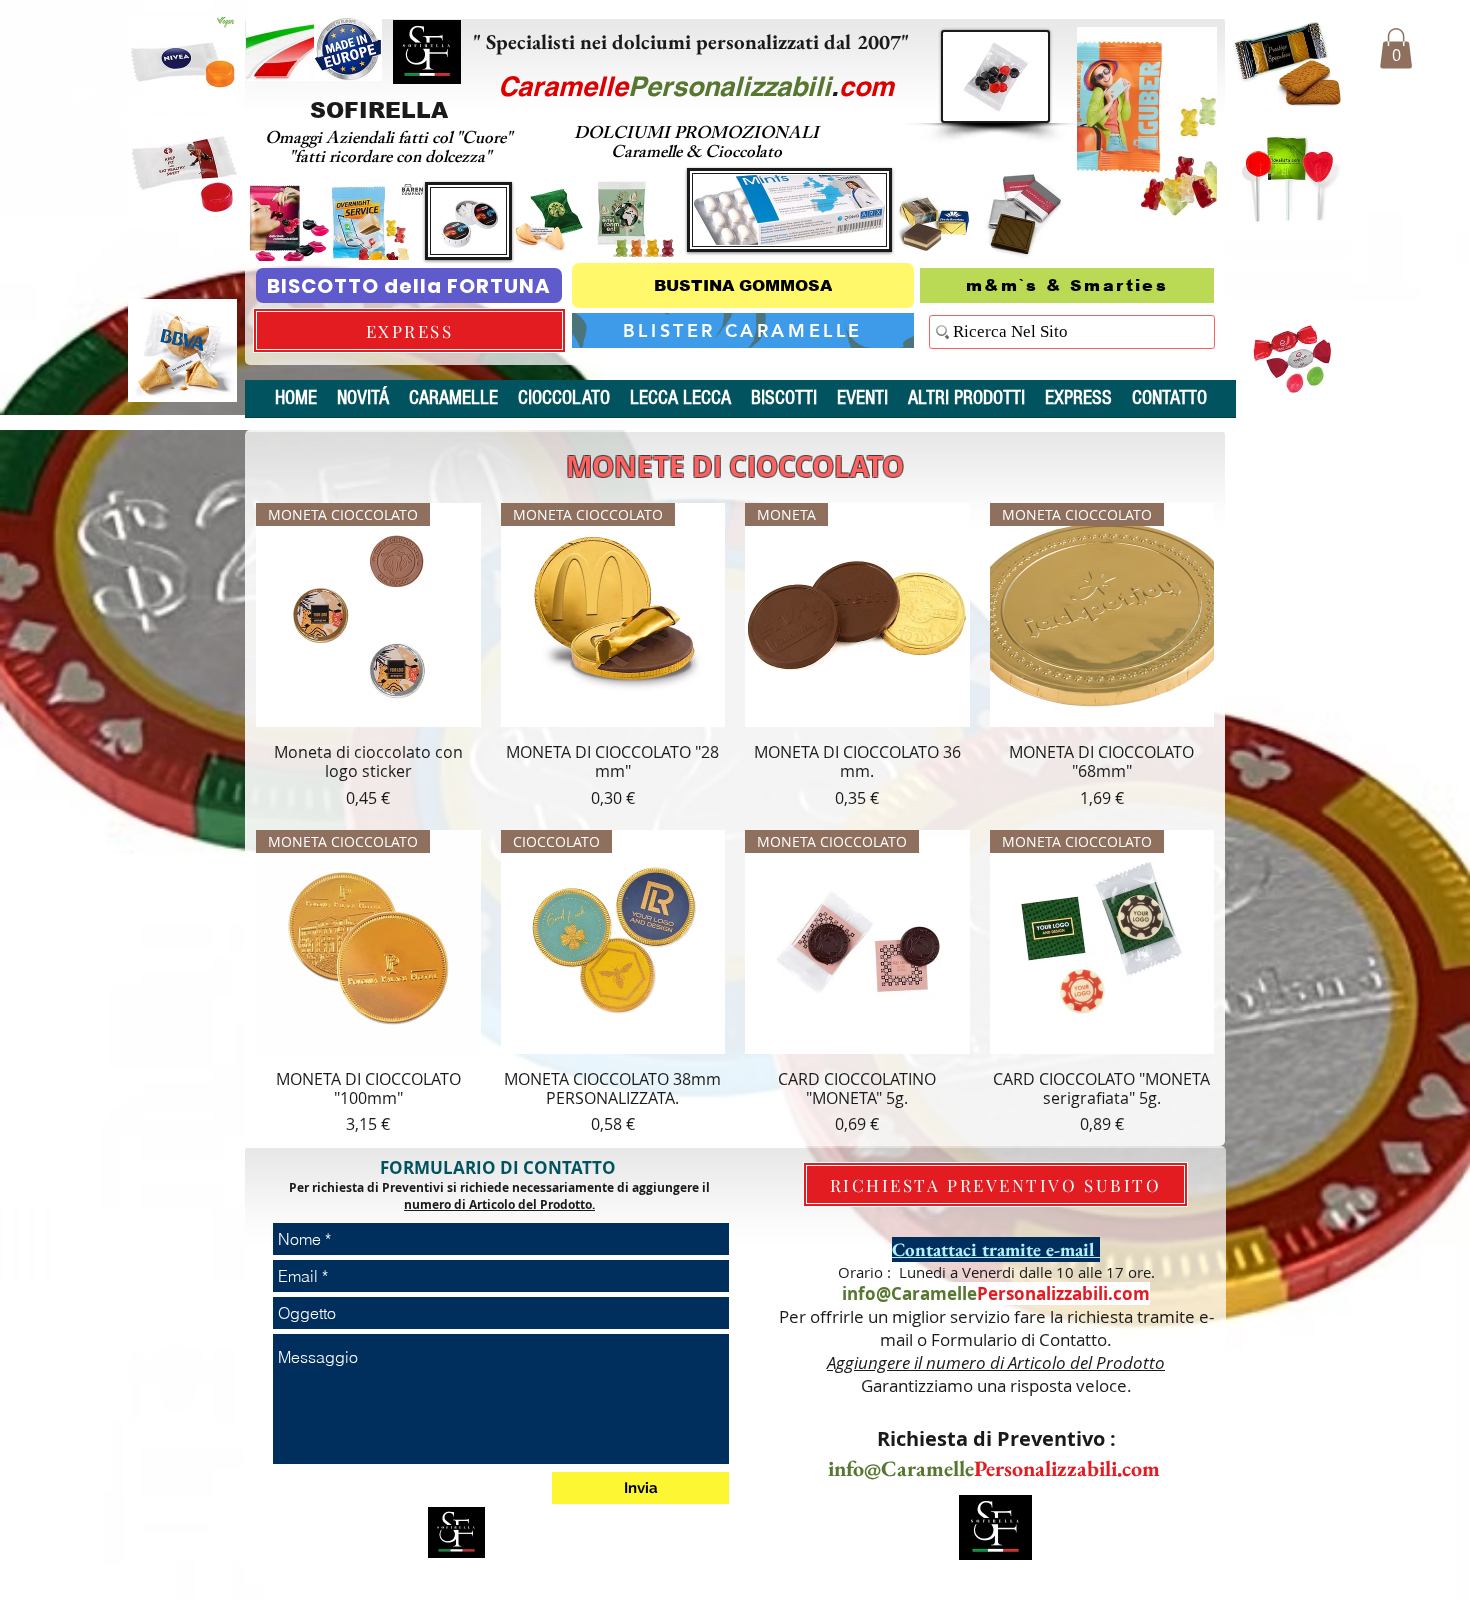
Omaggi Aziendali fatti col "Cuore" (390, 140)
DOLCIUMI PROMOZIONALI (696, 135)
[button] (1396, 48)
